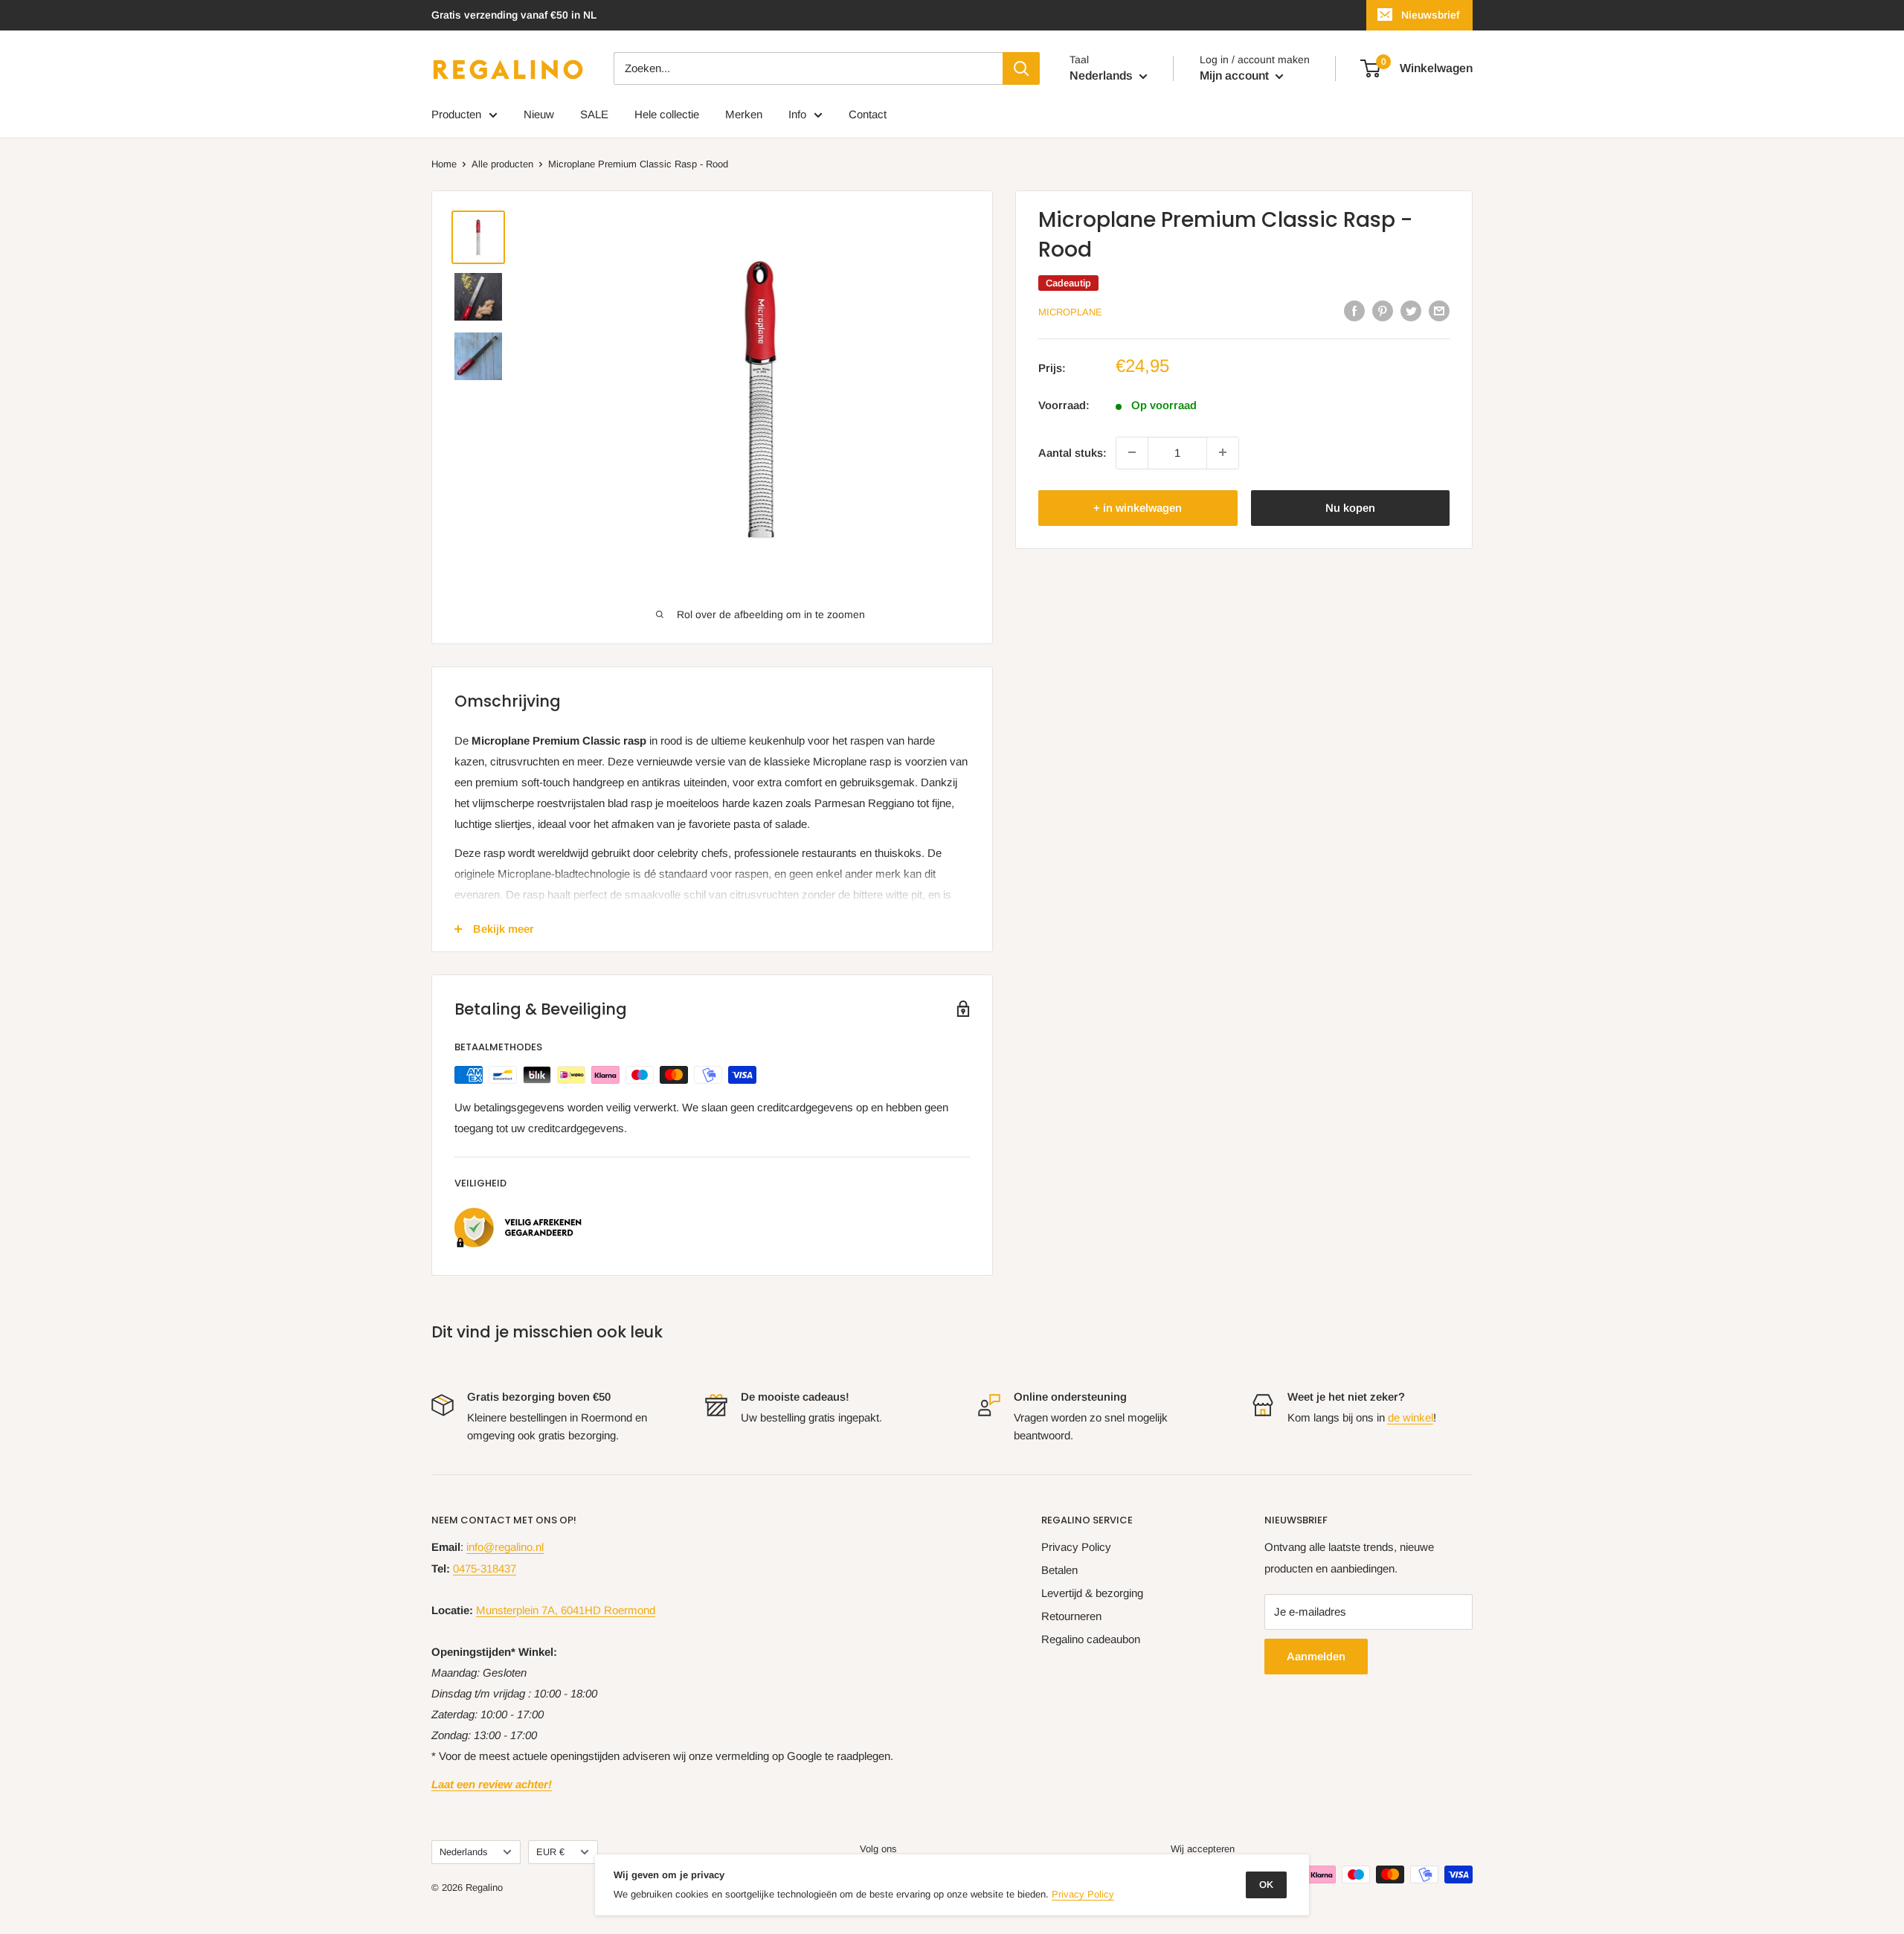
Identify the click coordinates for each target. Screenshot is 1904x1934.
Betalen (1059, 1570)
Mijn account (1236, 76)
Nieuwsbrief (1430, 15)
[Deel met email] (1439, 311)
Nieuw (539, 114)
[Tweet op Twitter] (1411, 311)
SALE (594, 114)
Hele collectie (667, 114)
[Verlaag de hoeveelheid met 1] (1132, 452)
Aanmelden (1316, 1656)
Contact (868, 114)
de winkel (1411, 1417)
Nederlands (463, 1852)
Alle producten (502, 164)
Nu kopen (1350, 507)
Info (797, 114)
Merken (744, 114)
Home (444, 164)
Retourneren (1071, 1616)
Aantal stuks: (1072, 452)
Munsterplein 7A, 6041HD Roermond (566, 1610)
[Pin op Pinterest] (1383, 311)
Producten (456, 114)
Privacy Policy (1076, 1547)
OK (1266, 1885)
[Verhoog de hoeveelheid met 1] (1223, 452)
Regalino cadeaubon (1091, 1639)
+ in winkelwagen (1138, 507)
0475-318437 (485, 1568)
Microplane (1070, 312)
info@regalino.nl (505, 1547)
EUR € (550, 1852)
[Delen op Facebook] (1354, 311)
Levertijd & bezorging (1092, 1593)
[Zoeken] (1021, 68)
